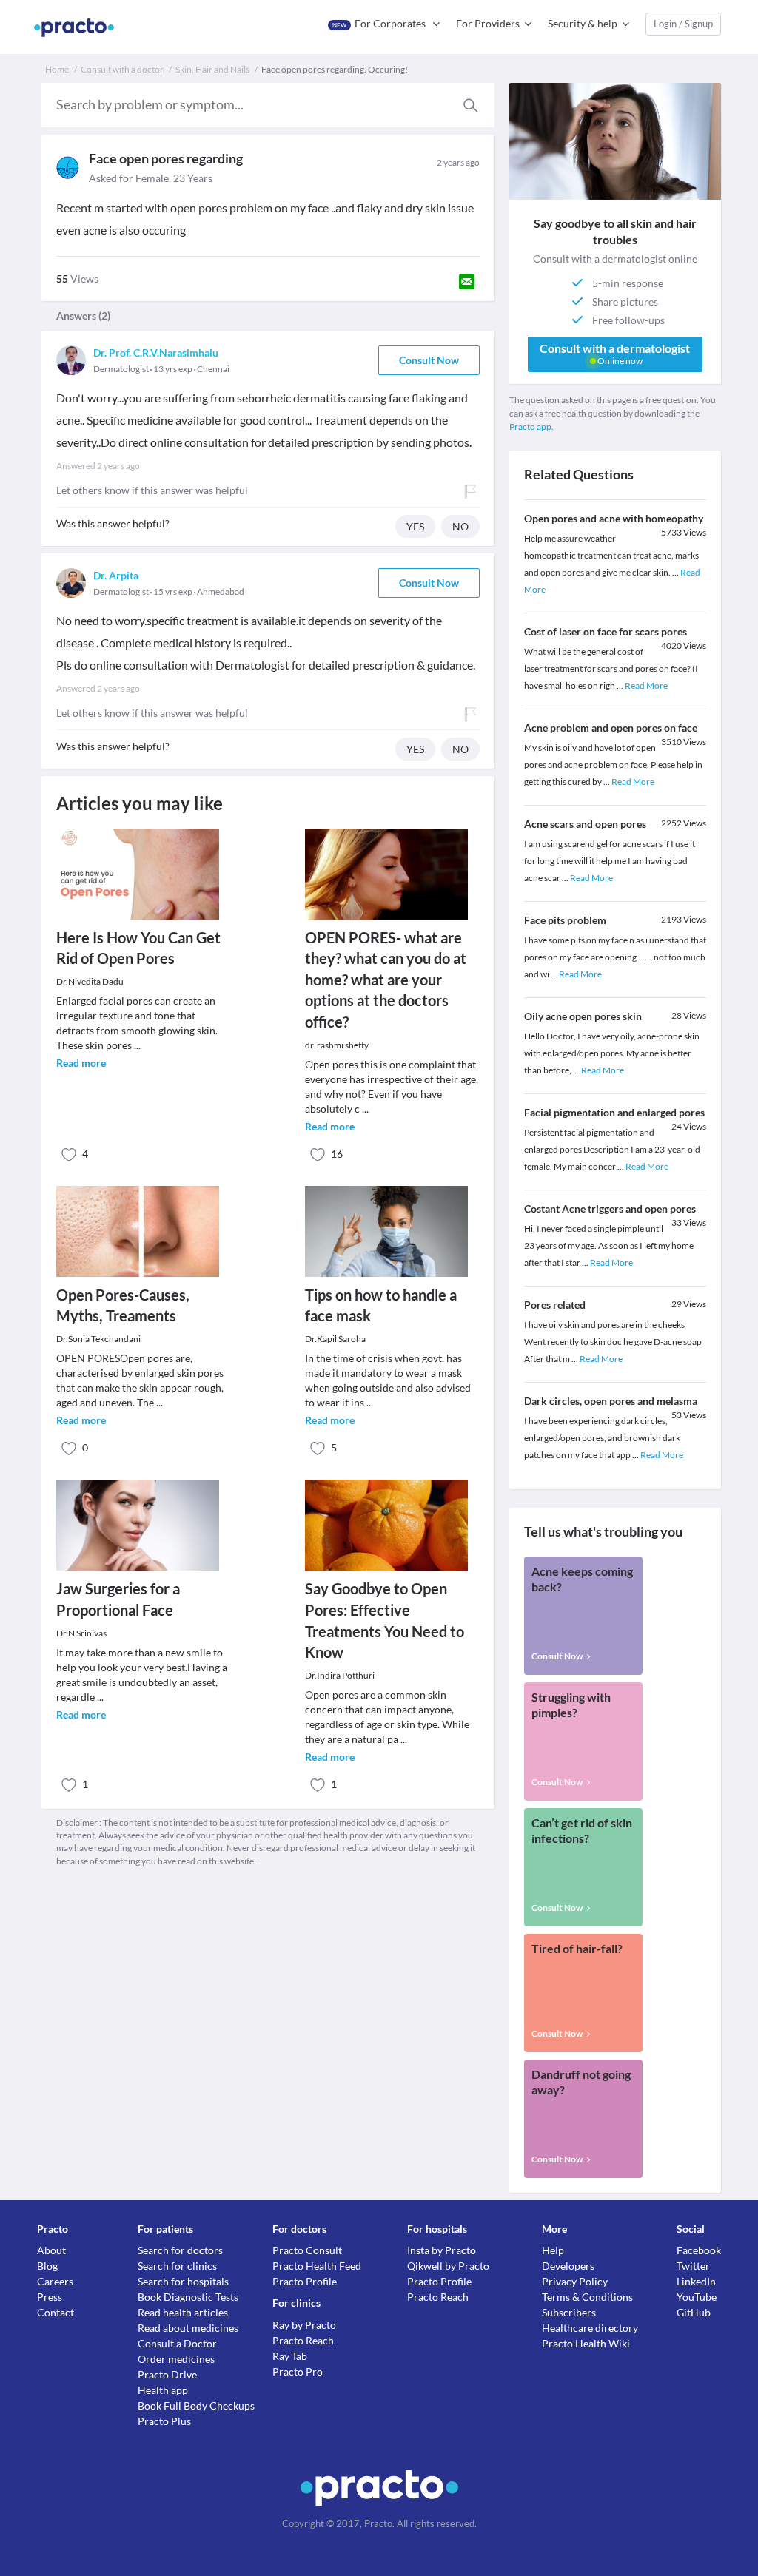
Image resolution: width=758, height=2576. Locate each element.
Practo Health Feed (317, 2266)
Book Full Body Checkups (196, 2405)
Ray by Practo (304, 2325)
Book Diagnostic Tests (188, 2297)
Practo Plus (164, 2421)
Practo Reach (303, 2340)
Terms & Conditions (587, 2297)
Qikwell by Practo (448, 2266)
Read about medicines (188, 2328)
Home (57, 69)
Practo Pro (298, 2371)
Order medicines (176, 2359)
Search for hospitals (183, 2281)
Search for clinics (177, 2266)
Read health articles (183, 2312)
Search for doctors (180, 2250)
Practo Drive (167, 2374)
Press (50, 2297)
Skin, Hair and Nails (212, 69)
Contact (56, 2312)
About (51, 2250)
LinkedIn (696, 2281)
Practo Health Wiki (586, 2343)
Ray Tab (290, 2356)
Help (553, 2250)
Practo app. (531, 426)
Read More (646, 685)
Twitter (693, 2266)
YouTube (697, 2297)
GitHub (694, 2312)
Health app (163, 2390)
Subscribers (569, 2312)
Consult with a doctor (122, 69)
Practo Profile (305, 2281)
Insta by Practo (442, 2250)
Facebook (699, 2250)
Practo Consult (307, 2250)
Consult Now (429, 360)
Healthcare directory (590, 2328)
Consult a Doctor (177, 2343)
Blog (47, 2266)
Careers (55, 2281)
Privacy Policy (575, 2281)
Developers (568, 2266)
